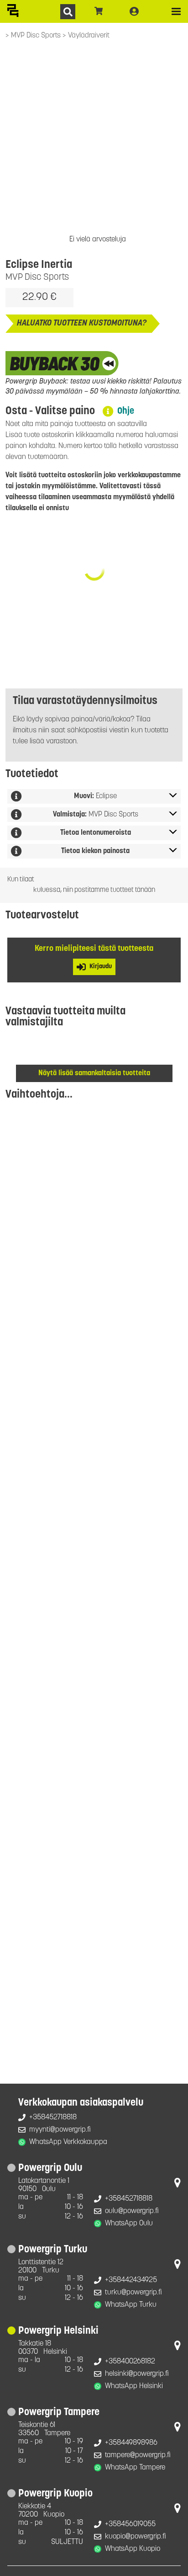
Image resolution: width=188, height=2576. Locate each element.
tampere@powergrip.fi (138, 2455)
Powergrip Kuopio (55, 2494)
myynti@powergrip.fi (60, 2130)
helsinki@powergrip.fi (137, 2374)
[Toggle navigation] (176, 11)
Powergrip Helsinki (58, 2331)
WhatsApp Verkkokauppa (68, 2142)
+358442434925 (131, 2280)
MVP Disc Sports (37, 36)
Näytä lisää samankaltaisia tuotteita (94, 1073)
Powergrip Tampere (59, 2413)
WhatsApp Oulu (129, 2224)
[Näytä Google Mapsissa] (178, 2185)
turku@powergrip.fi (133, 2293)
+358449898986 (131, 2443)
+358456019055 (130, 2524)
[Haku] (68, 12)
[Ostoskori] (99, 11)
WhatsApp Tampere (135, 2468)
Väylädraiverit (89, 36)
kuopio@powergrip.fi (136, 2537)
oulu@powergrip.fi (132, 2211)
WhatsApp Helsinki (134, 2386)
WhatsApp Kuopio (133, 2549)
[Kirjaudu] (134, 11)
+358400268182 (130, 2362)
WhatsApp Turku (131, 2305)
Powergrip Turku (53, 2250)
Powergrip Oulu (50, 2168)
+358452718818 (53, 2117)
